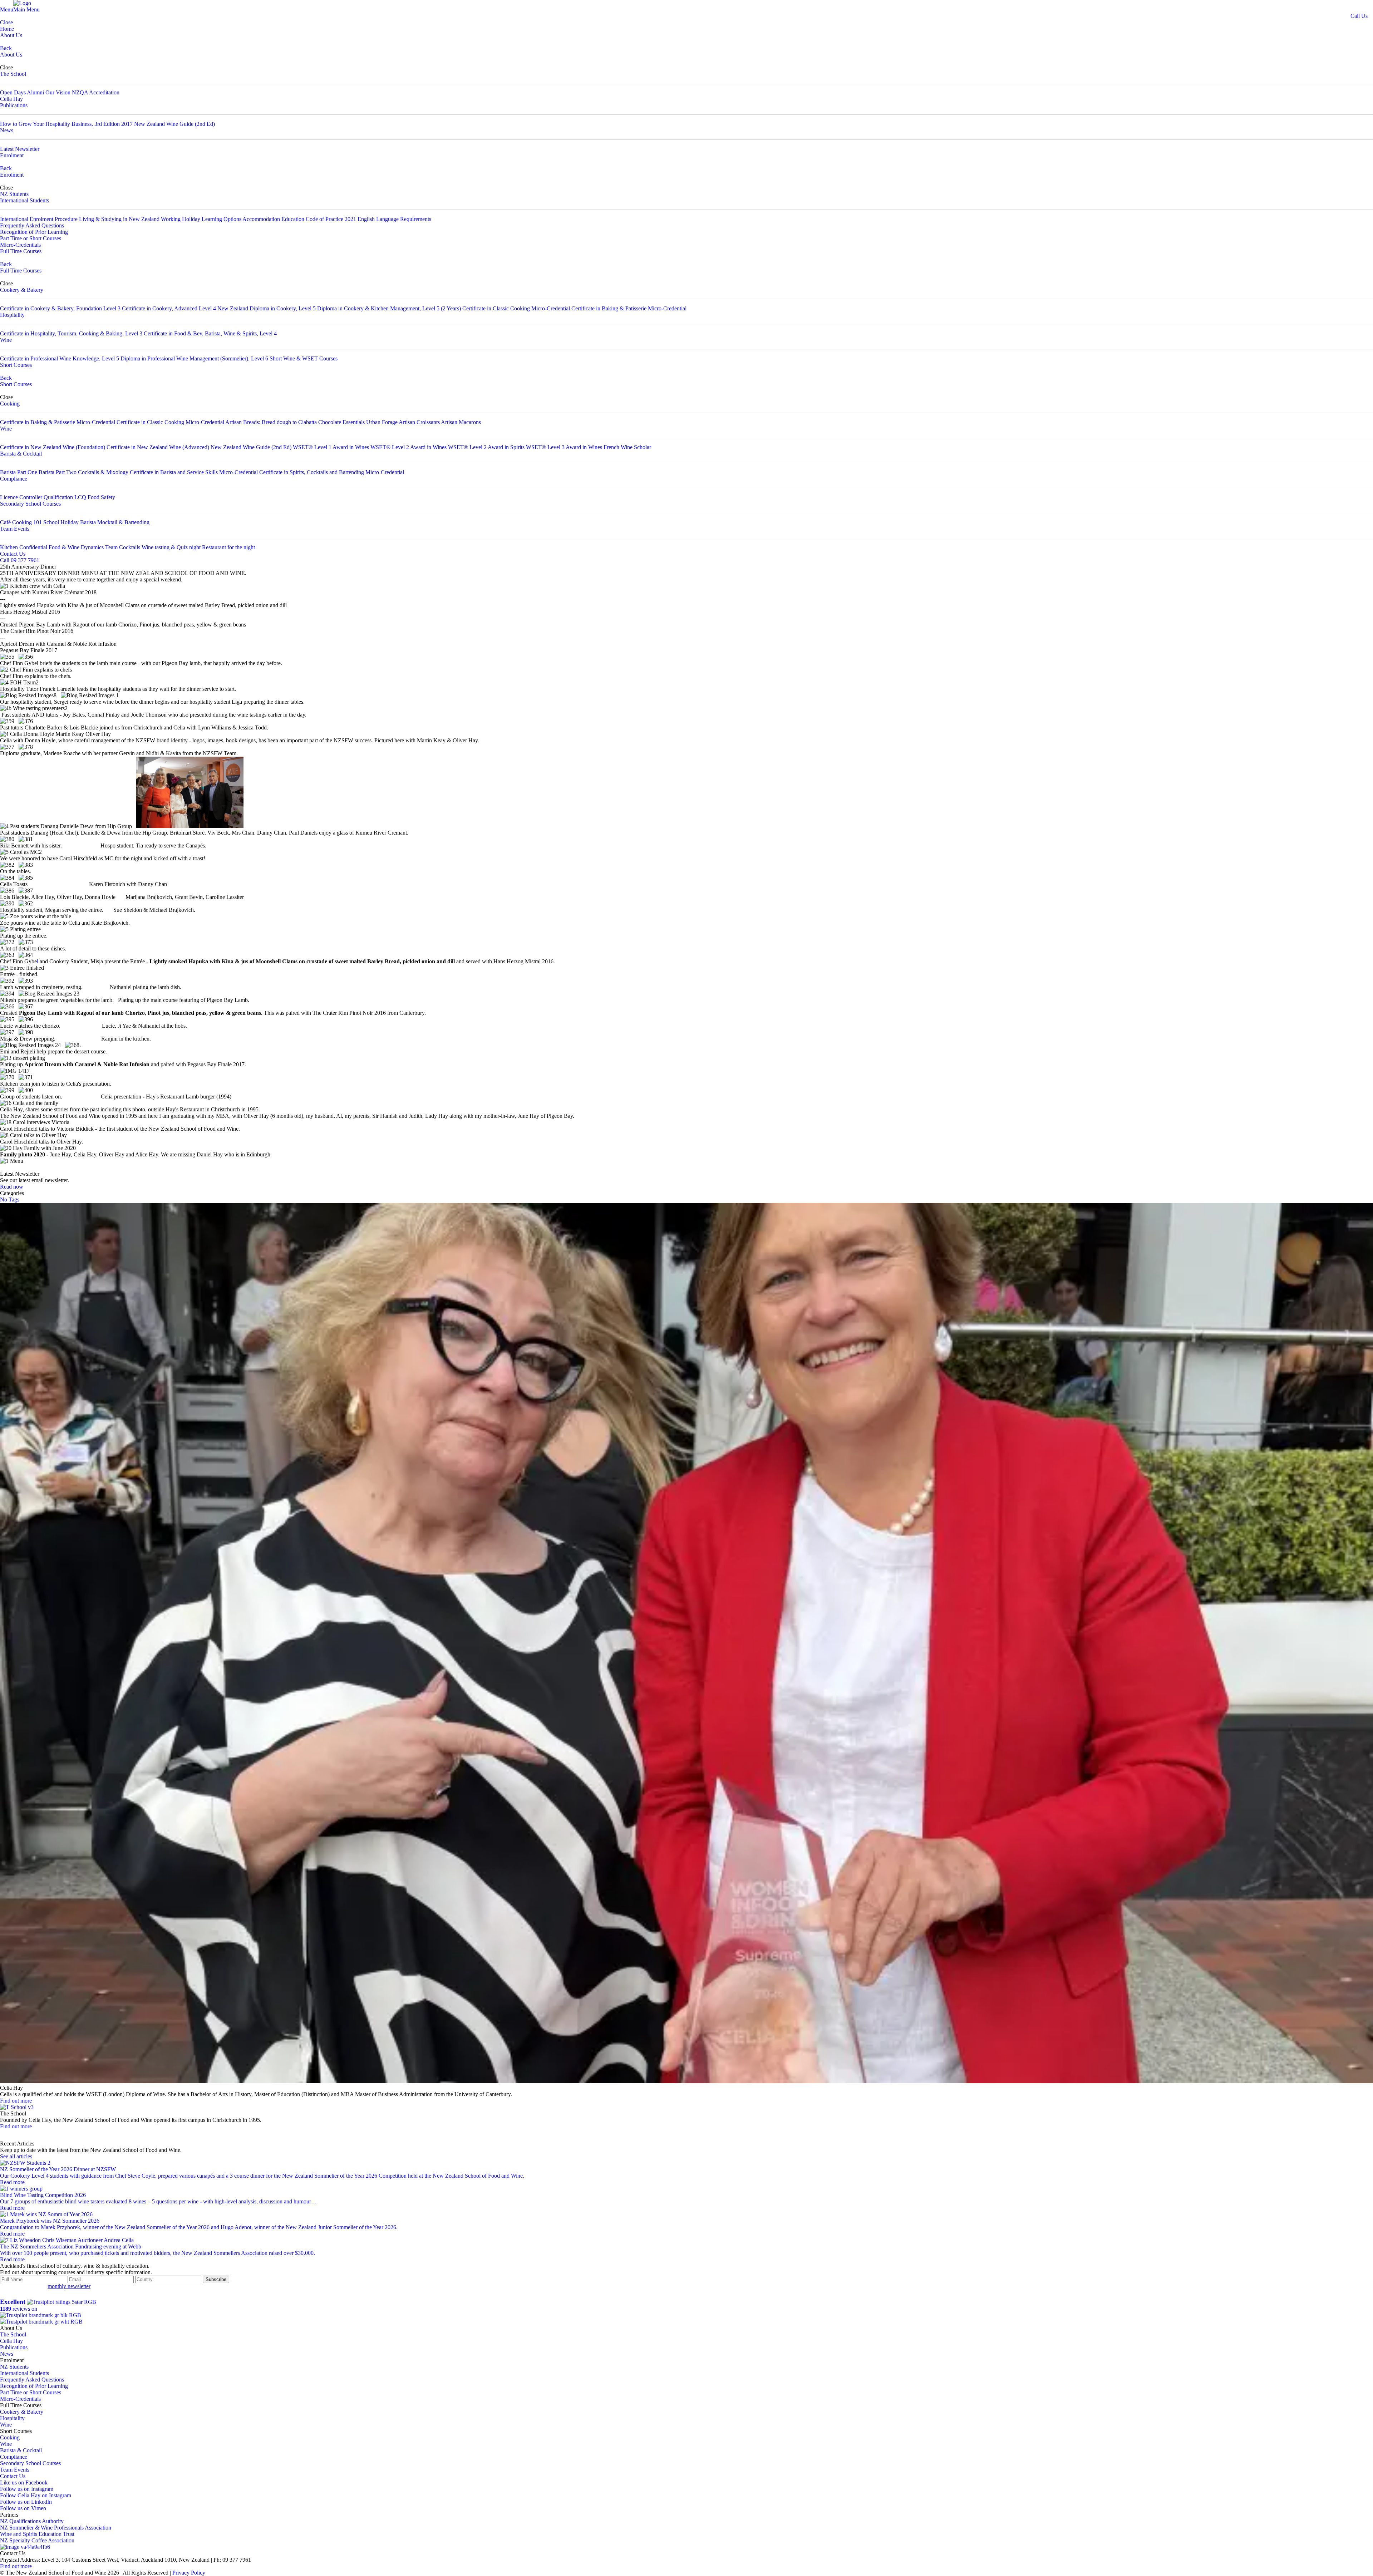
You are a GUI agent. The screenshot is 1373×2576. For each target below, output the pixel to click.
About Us (11, 35)
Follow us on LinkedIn (26, 2502)
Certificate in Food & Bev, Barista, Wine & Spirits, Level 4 (210, 333)
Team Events (15, 529)
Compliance (14, 479)
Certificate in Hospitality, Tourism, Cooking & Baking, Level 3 (71, 333)
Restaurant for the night (228, 547)
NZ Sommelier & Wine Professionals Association (56, 2528)
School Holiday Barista (70, 522)
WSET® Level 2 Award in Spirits (486, 447)
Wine (6, 340)
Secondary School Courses (30, 504)
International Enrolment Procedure (39, 219)
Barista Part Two (58, 472)
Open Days (13, 92)
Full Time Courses (21, 251)
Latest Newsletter (20, 149)
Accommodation (261, 219)
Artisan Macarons (461, 422)
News (7, 130)
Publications (14, 105)
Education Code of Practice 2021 (319, 219)
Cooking (10, 404)
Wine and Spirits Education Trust (37, 2534)
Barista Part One (19, 472)
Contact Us (13, 554)
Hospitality (12, 315)
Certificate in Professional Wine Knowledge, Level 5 (60, 358)
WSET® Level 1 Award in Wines (331, 447)
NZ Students (14, 194)
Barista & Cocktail (21, 454)
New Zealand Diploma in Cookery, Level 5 (267, 308)
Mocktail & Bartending (123, 522)
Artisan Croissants (419, 422)
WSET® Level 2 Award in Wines (409, 447)
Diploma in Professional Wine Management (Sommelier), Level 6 (194, 358)
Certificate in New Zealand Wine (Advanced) (158, 447)
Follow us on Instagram (27, 2489)
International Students (24, 200)
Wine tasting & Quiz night (171, 547)
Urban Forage (382, 422)
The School (13, 74)
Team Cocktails (123, 547)
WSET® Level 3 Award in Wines (564, 447)
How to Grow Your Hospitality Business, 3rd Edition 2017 (66, 124)
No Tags (10, 1199)
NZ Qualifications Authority (32, 2521)
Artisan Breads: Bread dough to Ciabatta (271, 422)
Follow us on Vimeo (23, 2508)
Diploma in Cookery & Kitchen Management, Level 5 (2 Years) (389, 308)
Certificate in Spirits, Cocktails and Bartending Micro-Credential (332, 472)
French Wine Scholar (627, 447)
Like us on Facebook (24, 2482)
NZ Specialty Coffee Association (37, 2540)
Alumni (35, 92)
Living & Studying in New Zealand (119, 219)
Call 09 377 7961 (20, 560)
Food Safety (101, 497)
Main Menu (26, 9)
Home (7, 29)
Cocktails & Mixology (103, 472)
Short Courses (16, 365)
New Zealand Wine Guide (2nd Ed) (174, 124)
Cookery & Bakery (22, 290)
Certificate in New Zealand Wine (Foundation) (53, 447)
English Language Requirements (394, 219)
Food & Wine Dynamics (76, 547)
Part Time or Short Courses (31, 238)
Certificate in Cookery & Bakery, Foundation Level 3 (60, 308)
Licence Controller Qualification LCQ (43, 497)
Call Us (1359, 16)
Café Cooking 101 (21, 522)
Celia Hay (11, 99)
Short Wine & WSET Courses (304, 358)
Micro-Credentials (20, 245)
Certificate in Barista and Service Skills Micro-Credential (194, 472)
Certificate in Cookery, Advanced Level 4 (169, 308)
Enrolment (12, 155)
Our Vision (58, 92)
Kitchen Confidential (24, 547)
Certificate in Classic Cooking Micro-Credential (516, 308)
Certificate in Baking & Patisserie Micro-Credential (629, 308)
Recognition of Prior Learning (34, 232)
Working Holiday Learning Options (201, 219)
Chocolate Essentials (342, 422)
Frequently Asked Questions (32, 225)
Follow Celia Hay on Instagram (36, 2495)
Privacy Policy (189, 2573)
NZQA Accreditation (96, 92)
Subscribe (216, 2279)
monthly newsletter (69, 2286)
